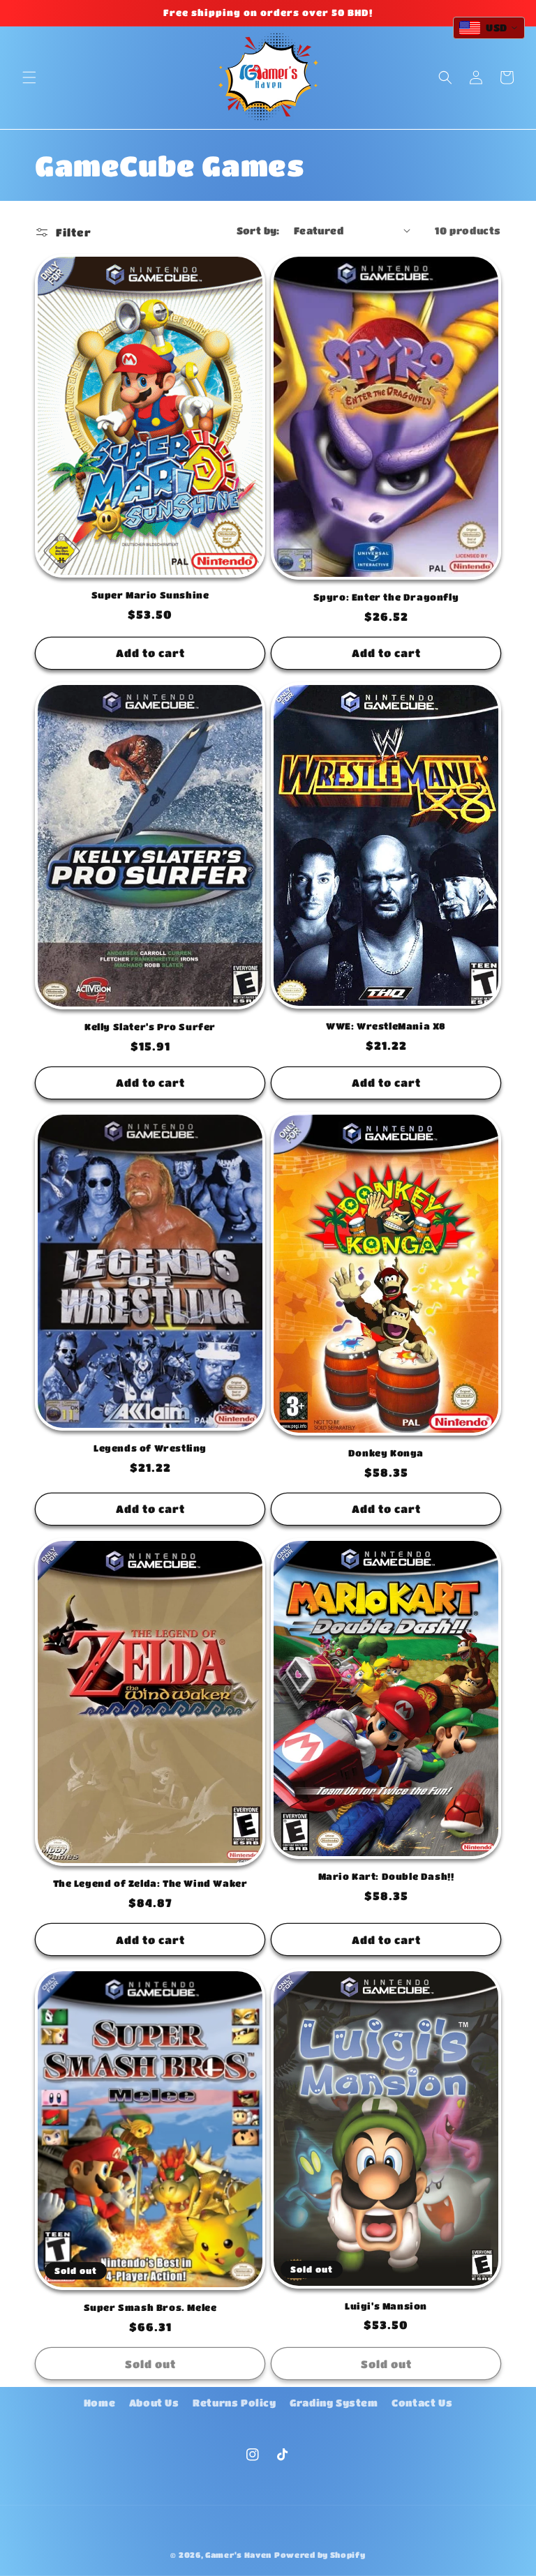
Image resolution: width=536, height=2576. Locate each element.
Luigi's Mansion (386, 2306)
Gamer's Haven (238, 2555)
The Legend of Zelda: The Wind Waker (150, 1883)
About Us (154, 2402)
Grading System (334, 2402)
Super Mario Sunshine (150, 595)
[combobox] (489, 28)
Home (99, 2402)
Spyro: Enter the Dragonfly (386, 597)
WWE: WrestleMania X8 (386, 1026)
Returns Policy (234, 2402)
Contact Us (422, 2402)
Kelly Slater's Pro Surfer (150, 1026)
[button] (29, 77)
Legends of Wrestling (150, 1448)
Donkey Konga (386, 1453)
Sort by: (258, 230)
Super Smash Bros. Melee (150, 2307)
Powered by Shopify (320, 2555)
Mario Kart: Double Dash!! (386, 1876)
